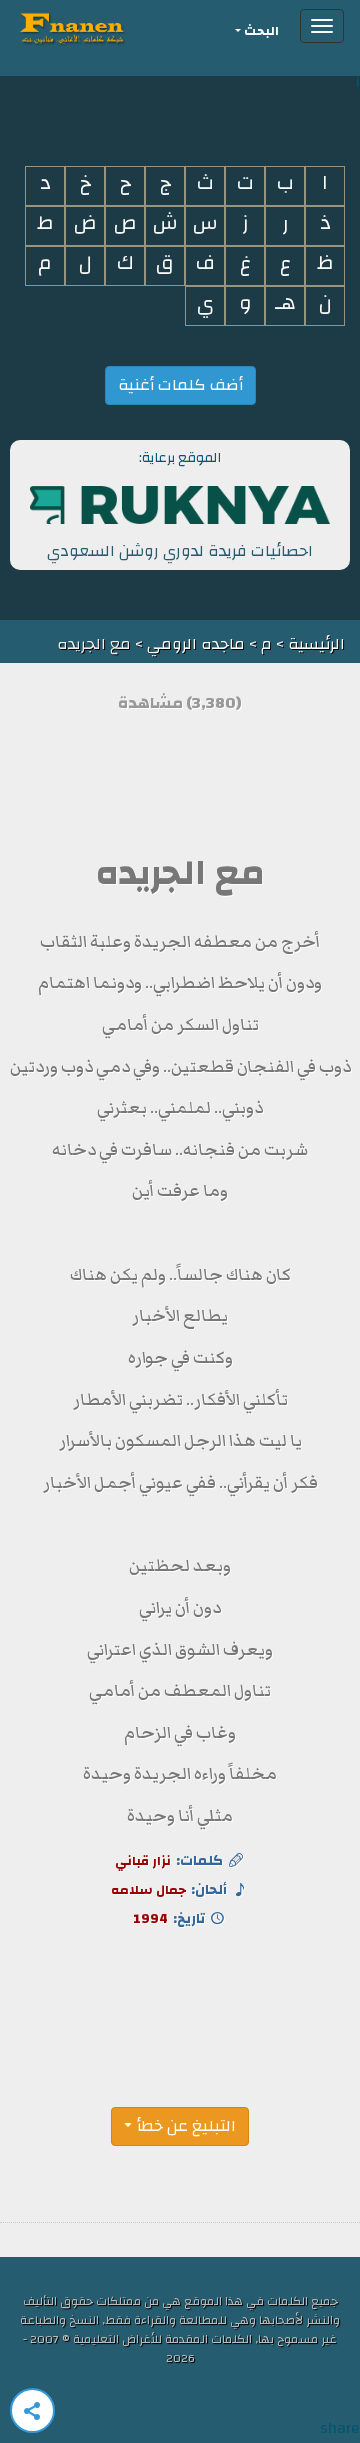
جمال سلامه (148, 1890)
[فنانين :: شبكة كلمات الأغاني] (108, 26)
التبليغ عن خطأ (186, 2126)
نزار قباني (143, 1861)
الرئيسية (314, 644)
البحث (261, 31)
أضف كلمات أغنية (180, 385)
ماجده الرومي (196, 644)
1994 (150, 1919)
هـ (285, 303)
